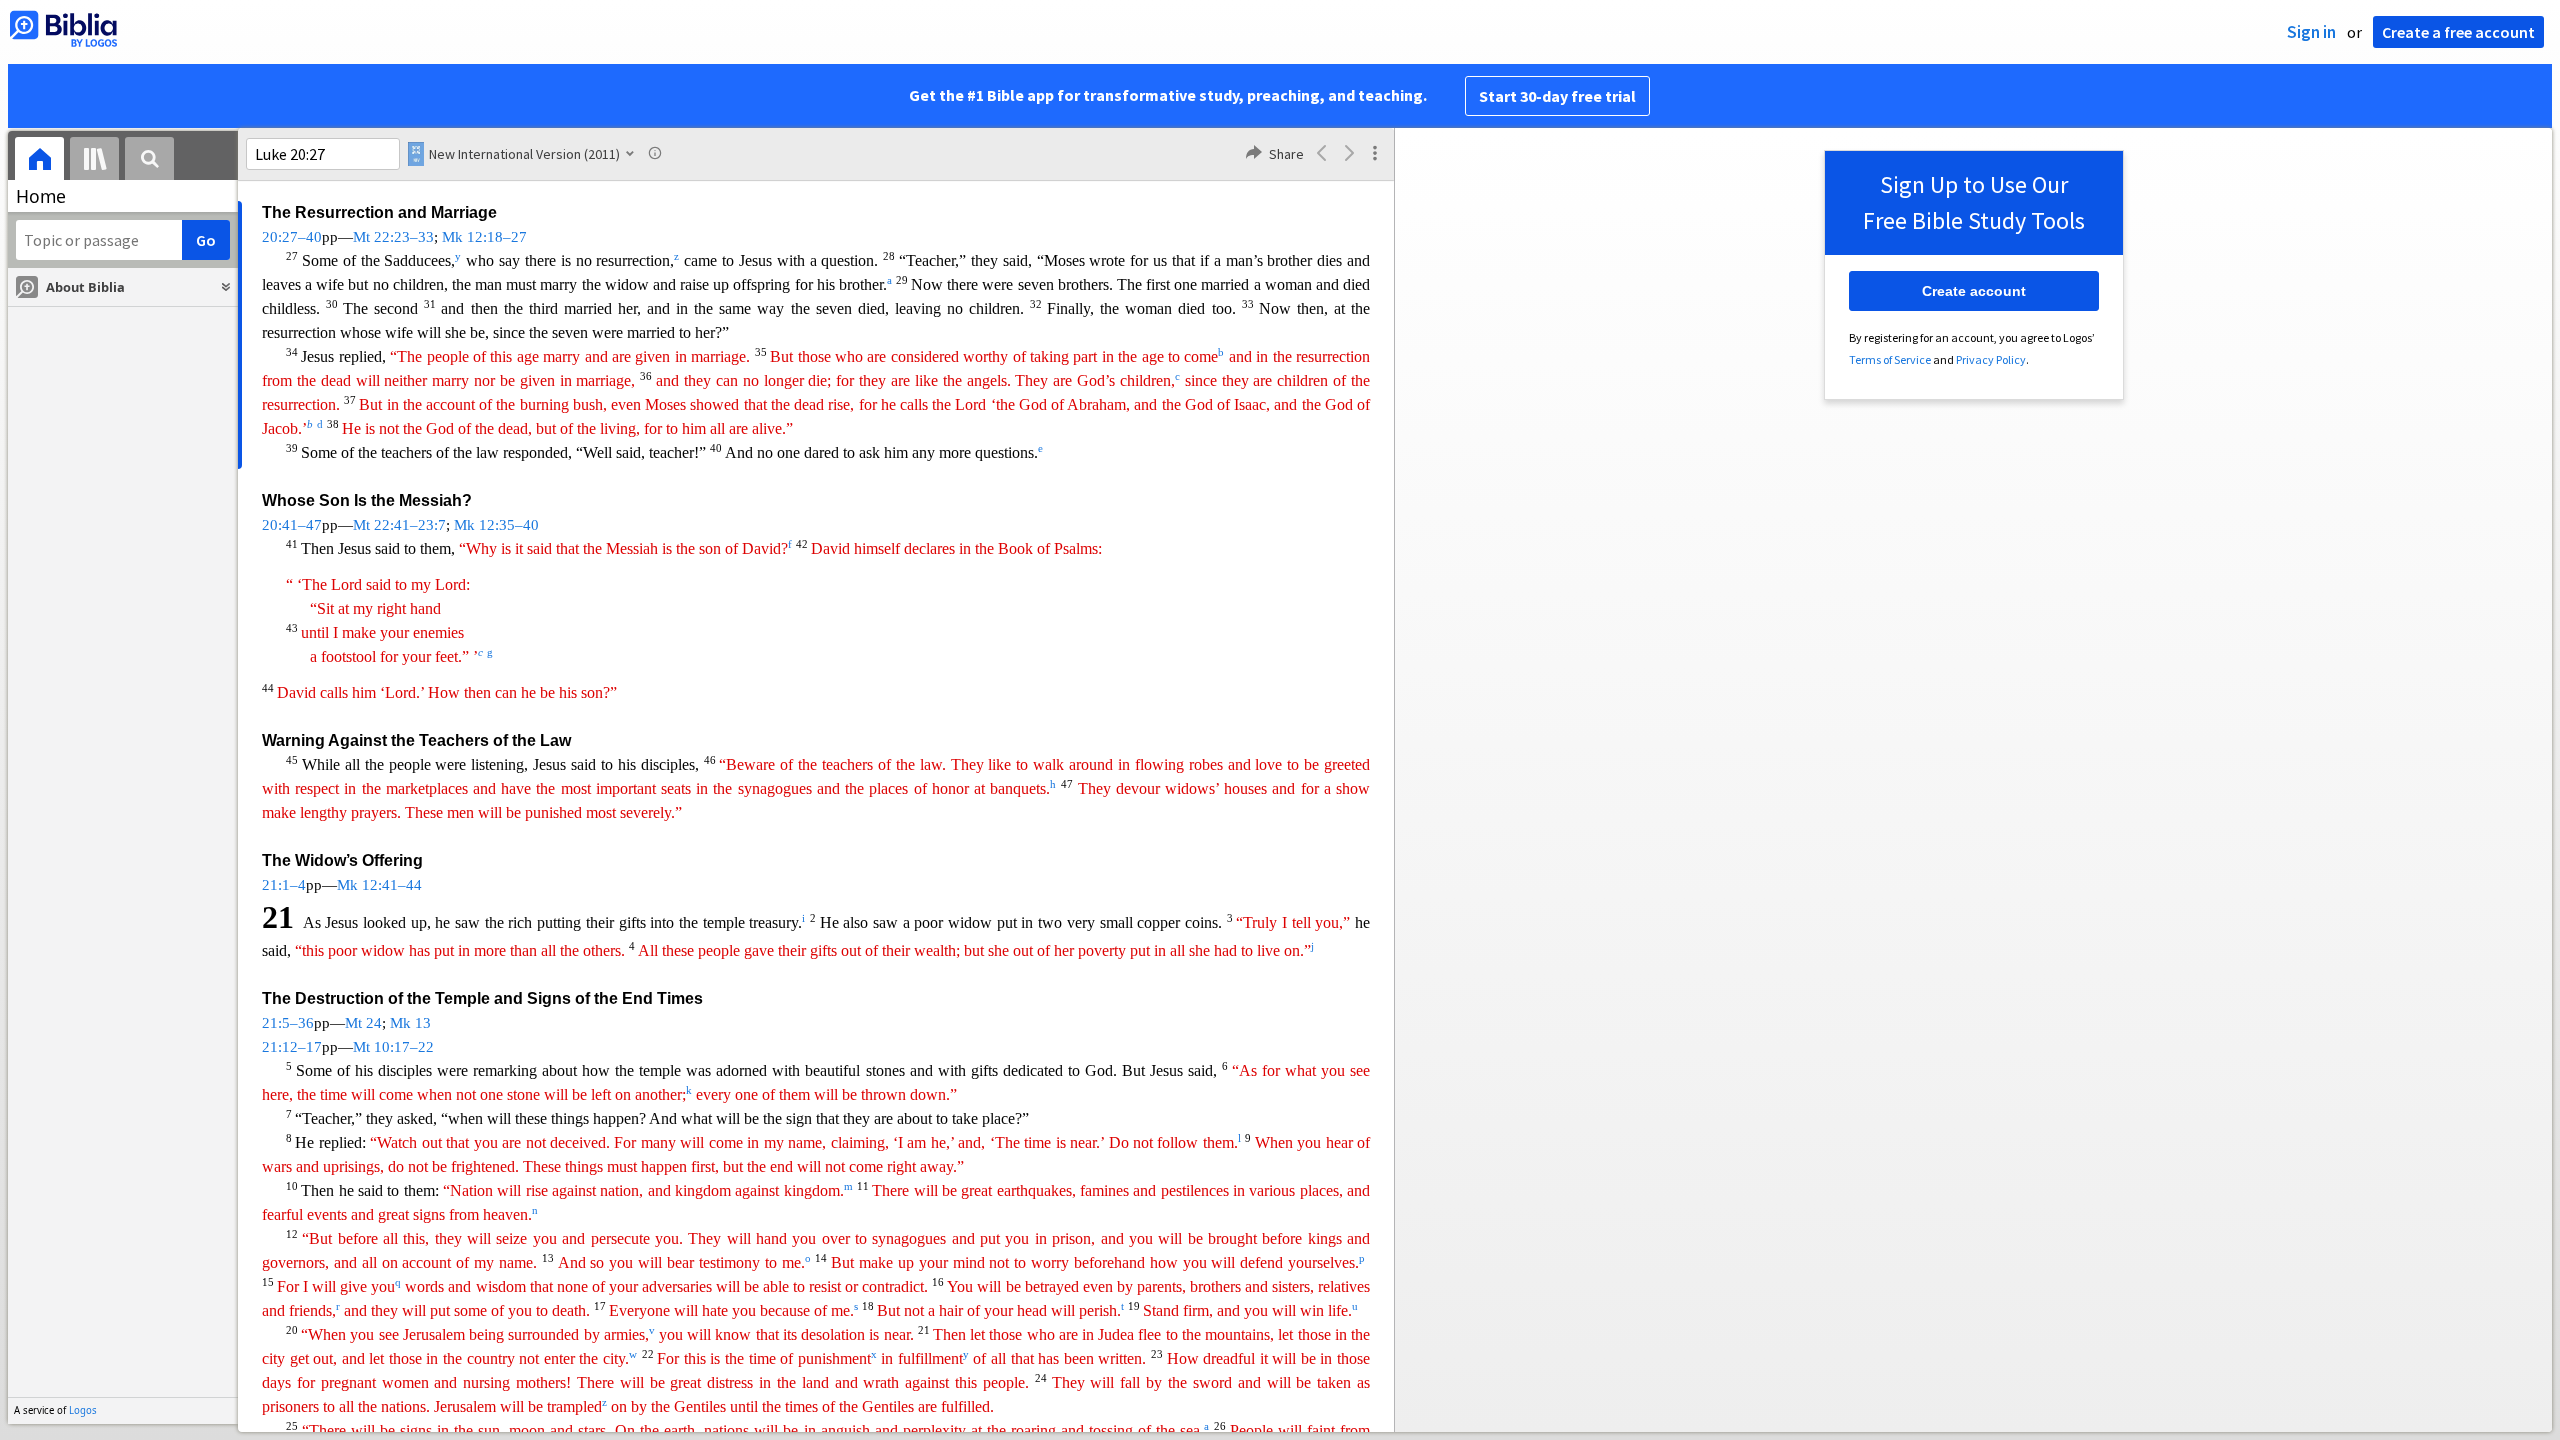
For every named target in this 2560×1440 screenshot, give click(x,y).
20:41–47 (292, 525)
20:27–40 (292, 237)
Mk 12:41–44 (379, 885)
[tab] (39, 161)
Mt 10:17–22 (393, 1047)
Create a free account (2458, 32)
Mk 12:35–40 (496, 525)
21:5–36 (288, 1023)
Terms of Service (1890, 359)
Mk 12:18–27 (484, 237)
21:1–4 (284, 885)
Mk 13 (410, 1023)
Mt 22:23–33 (393, 237)
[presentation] (39, 161)
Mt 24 (363, 1023)
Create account (1974, 291)
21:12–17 (292, 1047)
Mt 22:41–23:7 (399, 525)
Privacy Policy (1991, 359)
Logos (83, 1410)
